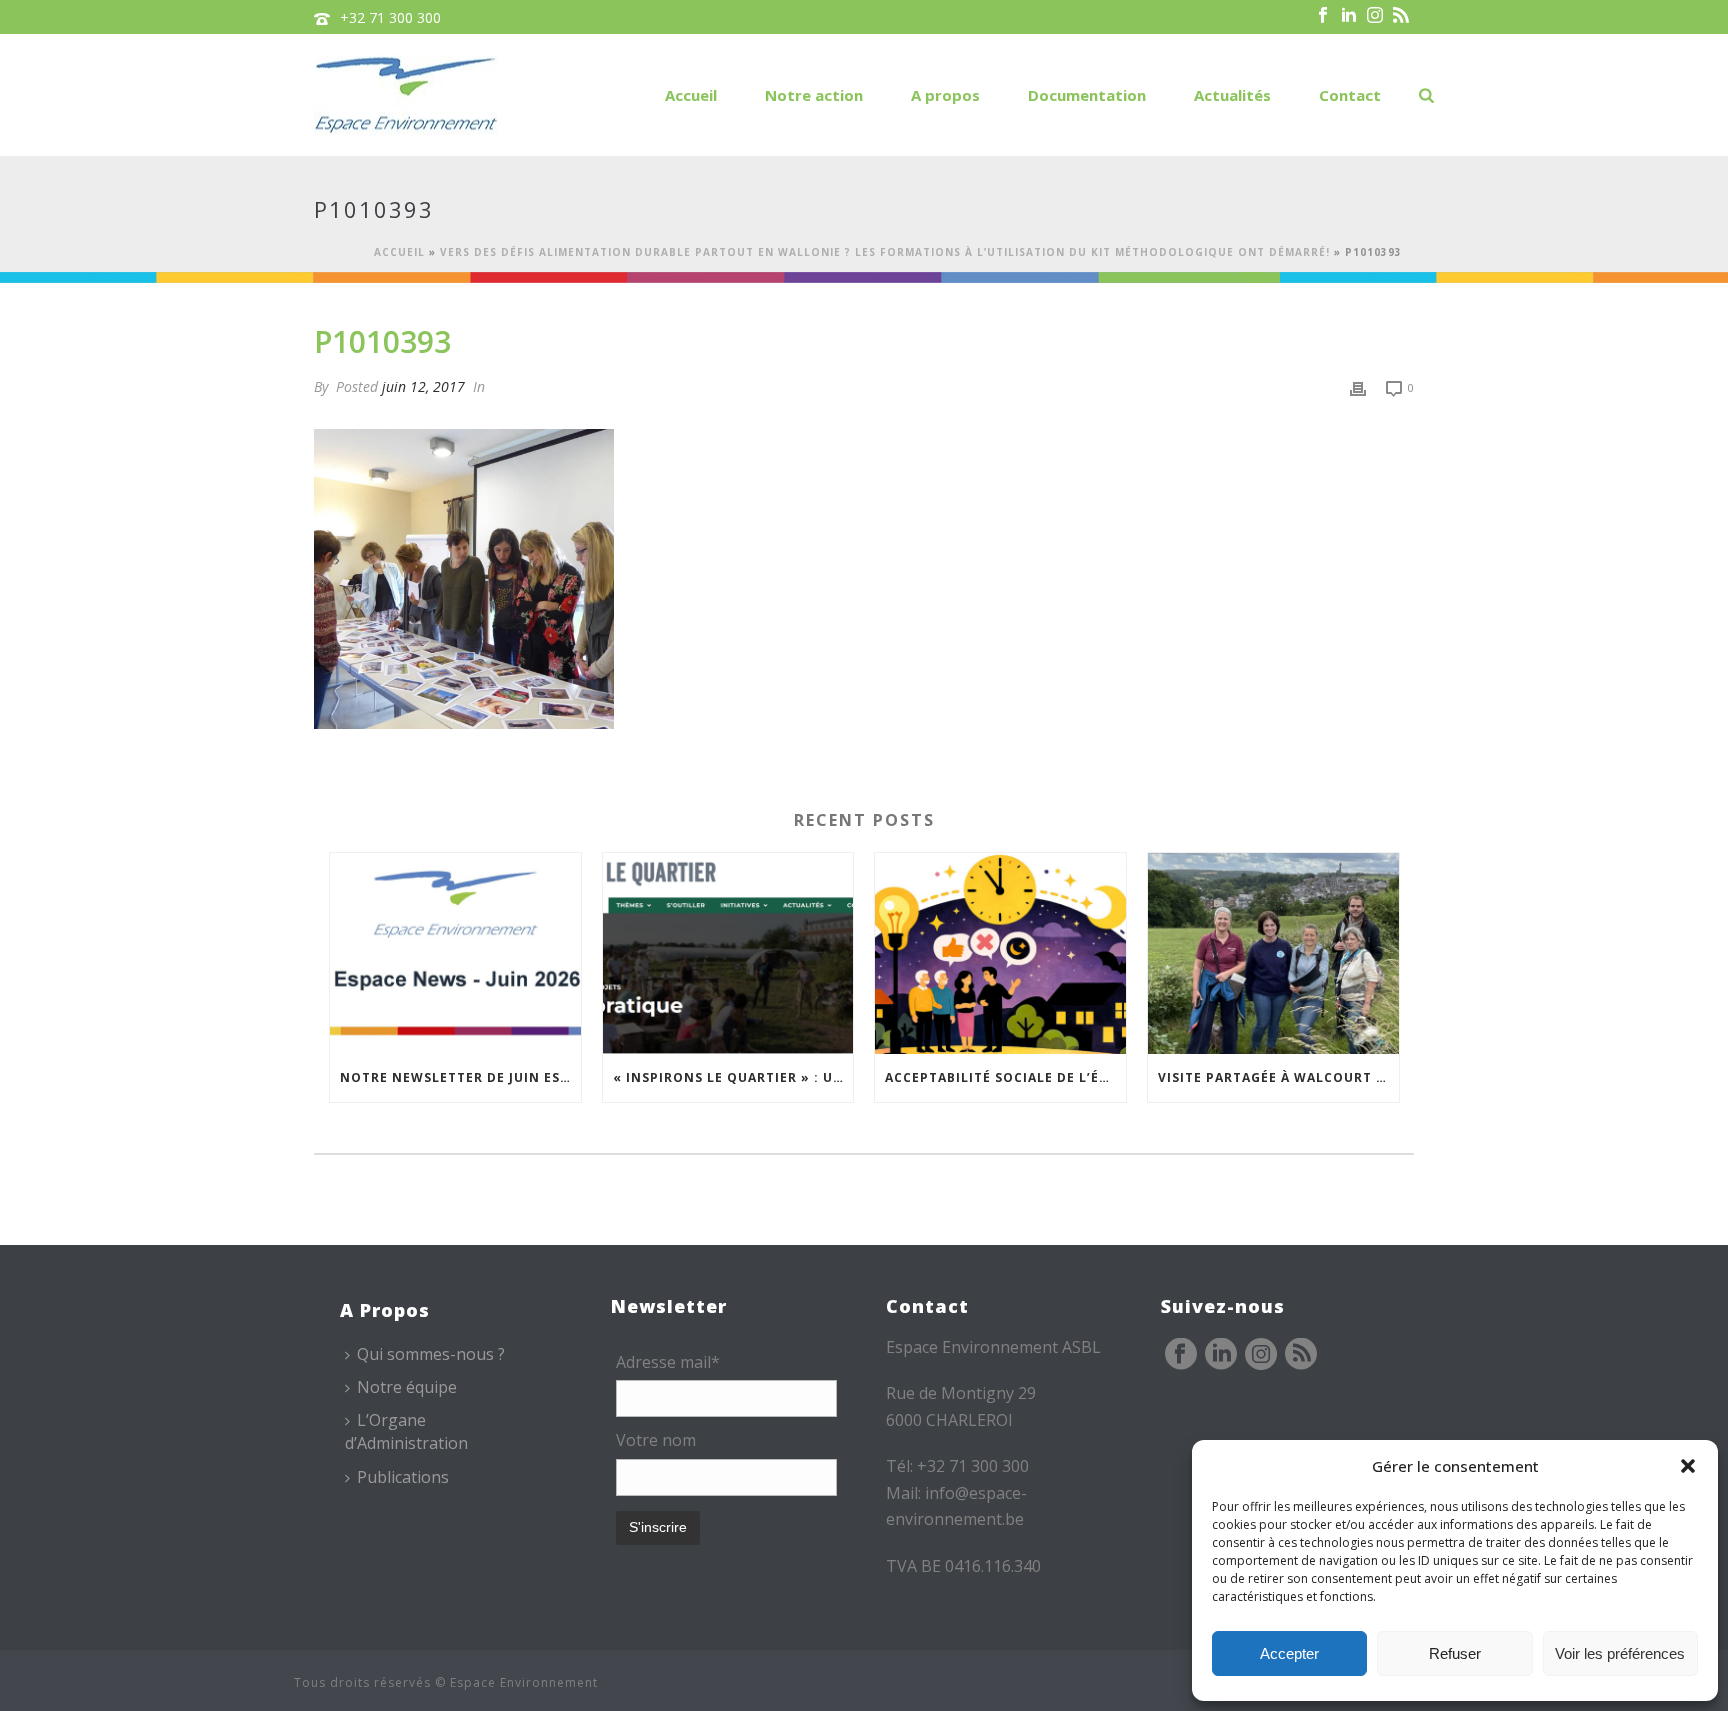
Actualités (1232, 95)
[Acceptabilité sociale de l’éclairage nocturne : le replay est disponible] (1000, 953)
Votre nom (656, 1440)
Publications (403, 1477)
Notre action (814, 95)
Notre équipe (407, 1387)
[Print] (1358, 386)
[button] (1688, 1466)
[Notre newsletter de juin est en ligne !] (455, 953)
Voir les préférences (1620, 1653)
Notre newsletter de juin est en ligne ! (460, 1077)
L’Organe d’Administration (406, 1431)
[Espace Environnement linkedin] (1221, 1355)
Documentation (1087, 95)
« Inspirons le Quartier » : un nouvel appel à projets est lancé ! (733, 1077)
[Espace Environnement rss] (1301, 1355)
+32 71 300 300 (390, 17)
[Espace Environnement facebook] (1181, 1355)
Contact (1350, 95)
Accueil (691, 95)
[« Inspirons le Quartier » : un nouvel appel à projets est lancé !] (728, 953)
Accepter (1289, 1653)
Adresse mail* (668, 1362)
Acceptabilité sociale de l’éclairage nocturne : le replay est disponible (1005, 1077)
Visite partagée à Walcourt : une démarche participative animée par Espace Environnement (1278, 1077)
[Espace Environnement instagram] (1261, 1355)
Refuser (1455, 1653)
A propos (945, 95)
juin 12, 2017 (423, 386)
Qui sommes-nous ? (431, 1354)
